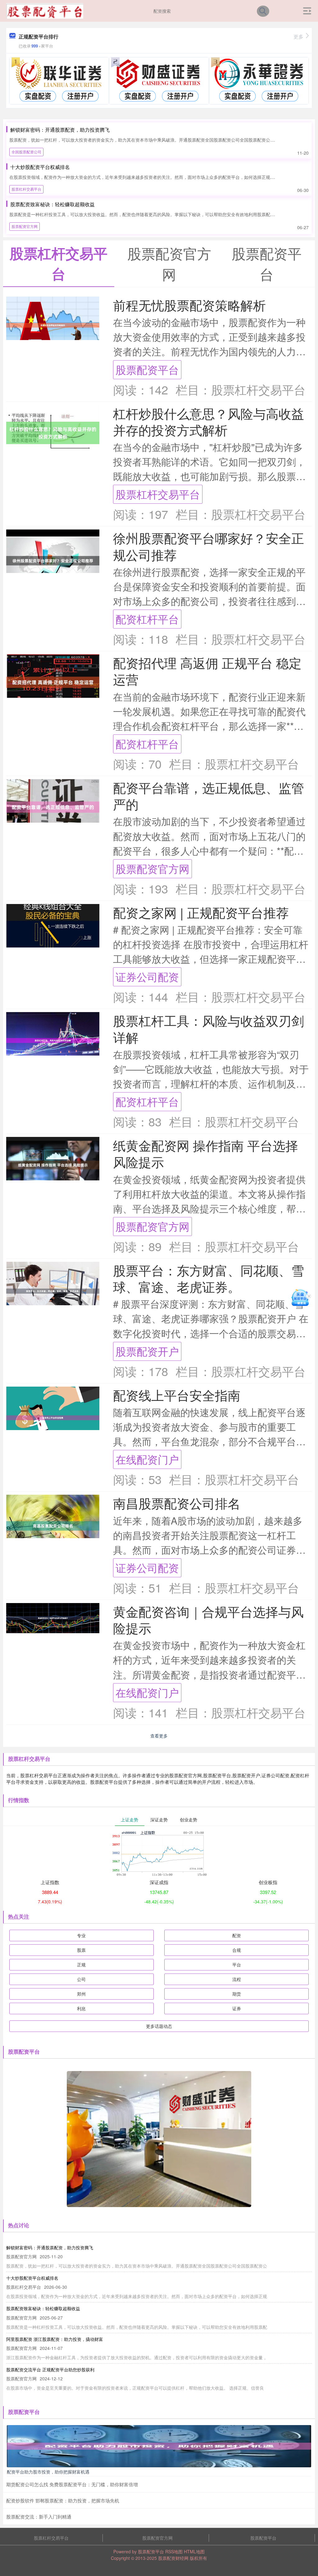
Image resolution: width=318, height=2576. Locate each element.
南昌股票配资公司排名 (177, 1503)
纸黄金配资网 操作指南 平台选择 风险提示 (206, 1153)
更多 (298, 36)
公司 (81, 1979)
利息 (81, 2008)
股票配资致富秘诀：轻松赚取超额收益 (52, 204)
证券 (237, 2008)
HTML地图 (194, 2551)
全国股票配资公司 (26, 152)
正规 (81, 1965)
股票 (81, 1950)
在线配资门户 (147, 1459)
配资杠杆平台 (147, 619)
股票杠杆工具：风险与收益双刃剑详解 (209, 1029)
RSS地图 (174, 2551)
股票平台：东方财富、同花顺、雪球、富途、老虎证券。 (209, 1278)
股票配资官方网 (25, 226)
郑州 (81, 1994)
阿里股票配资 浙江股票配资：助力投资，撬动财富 (55, 2339)
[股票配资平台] (45, 10)
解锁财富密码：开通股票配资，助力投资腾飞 (60, 130)
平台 (237, 1965)
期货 (237, 1994)
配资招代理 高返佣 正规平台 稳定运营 (207, 671)
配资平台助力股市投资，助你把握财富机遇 (48, 2472)
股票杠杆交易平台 (26, 189)
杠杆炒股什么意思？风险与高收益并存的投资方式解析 (209, 421)
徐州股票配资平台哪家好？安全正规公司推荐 (209, 546)
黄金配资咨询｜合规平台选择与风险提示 (208, 1620)
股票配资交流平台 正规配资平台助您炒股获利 (50, 2369)
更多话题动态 (159, 2026)
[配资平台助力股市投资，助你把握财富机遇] (159, 2445)
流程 (237, 1979)
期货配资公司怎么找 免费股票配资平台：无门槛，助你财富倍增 (72, 2484)
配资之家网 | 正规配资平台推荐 (201, 912)
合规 (237, 1950)
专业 (81, 1935)
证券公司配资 (147, 977)
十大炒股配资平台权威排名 (40, 167)
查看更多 (159, 1736)
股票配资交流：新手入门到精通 (39, 2517)
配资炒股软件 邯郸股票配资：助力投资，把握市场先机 (63, 2500)
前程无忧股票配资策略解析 (189, 305)
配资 (237, 1935)
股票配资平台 (147, 369)
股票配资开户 (147, 1351)
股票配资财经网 (173, 2558)
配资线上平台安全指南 (177, 1395)
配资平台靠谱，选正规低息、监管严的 (209, 796)
